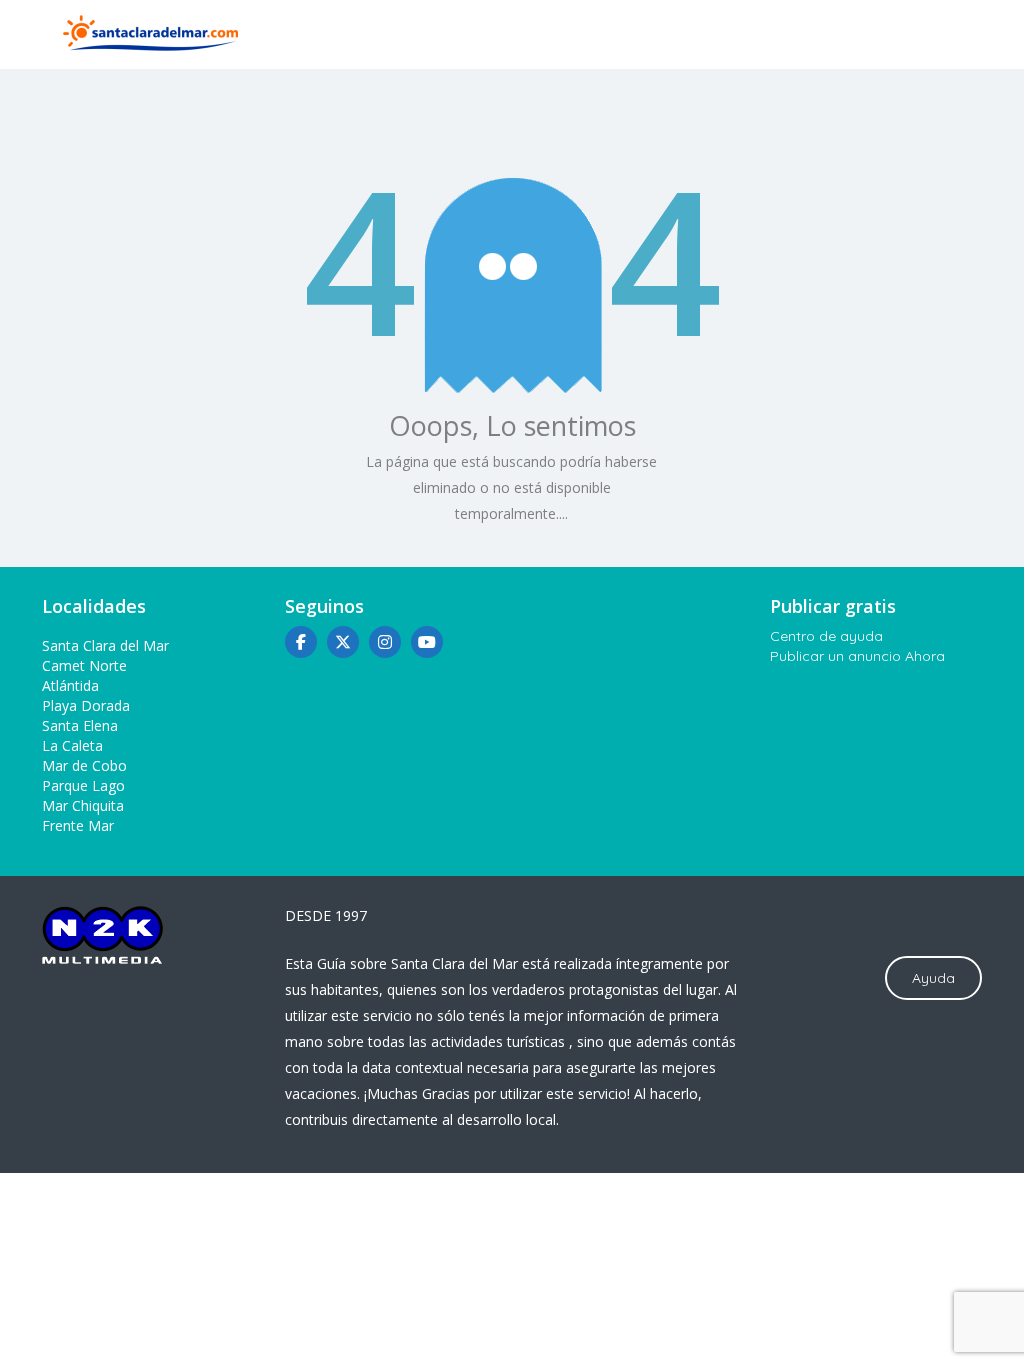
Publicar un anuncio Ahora (857, 656)
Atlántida (70, 685)
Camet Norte (84, 665)
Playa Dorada (86, 705)
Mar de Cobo (84, 765)
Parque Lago (83, 785)
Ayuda (933, 978)
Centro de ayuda (826, 636)
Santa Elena (80, 725)
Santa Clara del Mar (105, 645)
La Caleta (72, 745)
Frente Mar (78, 825)
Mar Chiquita (83, 805)
